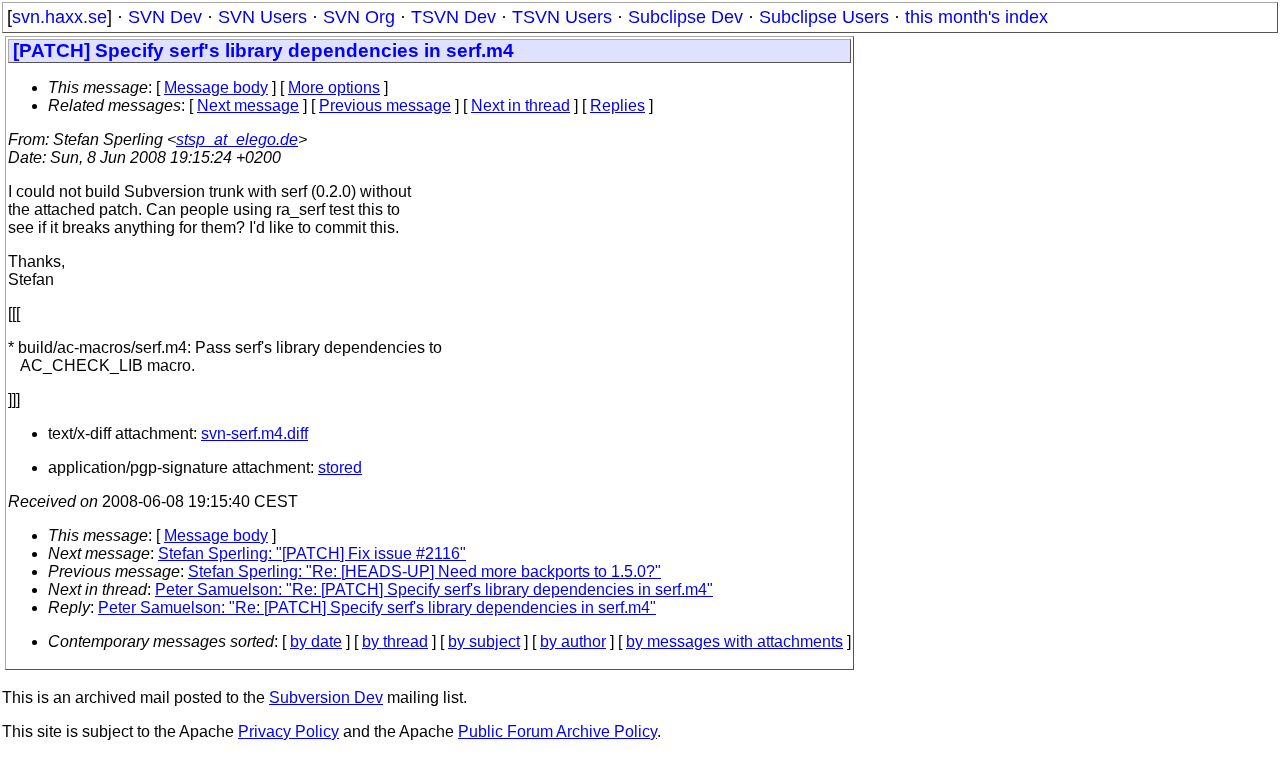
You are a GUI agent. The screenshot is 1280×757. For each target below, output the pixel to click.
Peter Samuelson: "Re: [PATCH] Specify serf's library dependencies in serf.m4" (434, 589)
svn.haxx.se (59, 17)
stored (340, 467)
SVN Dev (165, 17)
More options (334, 87)
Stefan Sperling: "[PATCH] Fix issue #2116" (312, 553)
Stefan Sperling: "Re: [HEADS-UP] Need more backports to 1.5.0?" (424, 571)
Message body (216, 87)
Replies (617, 105)
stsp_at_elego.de (237, 139)
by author (573, 641)
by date (316, 641)
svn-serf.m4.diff (254, 433)
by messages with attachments (734, 641)
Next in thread (520, 105)
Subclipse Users (824, 17)
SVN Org (359, 17)
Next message (248, 105)
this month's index (976, 17)
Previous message (385, 105)
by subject (484, 641)
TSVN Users (562, 17)
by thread (395, 641)
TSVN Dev (453, 17)
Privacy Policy (288, 731)
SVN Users (262, 17)
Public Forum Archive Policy (557, 731)
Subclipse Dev (685, 17)
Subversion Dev (326, 697)
